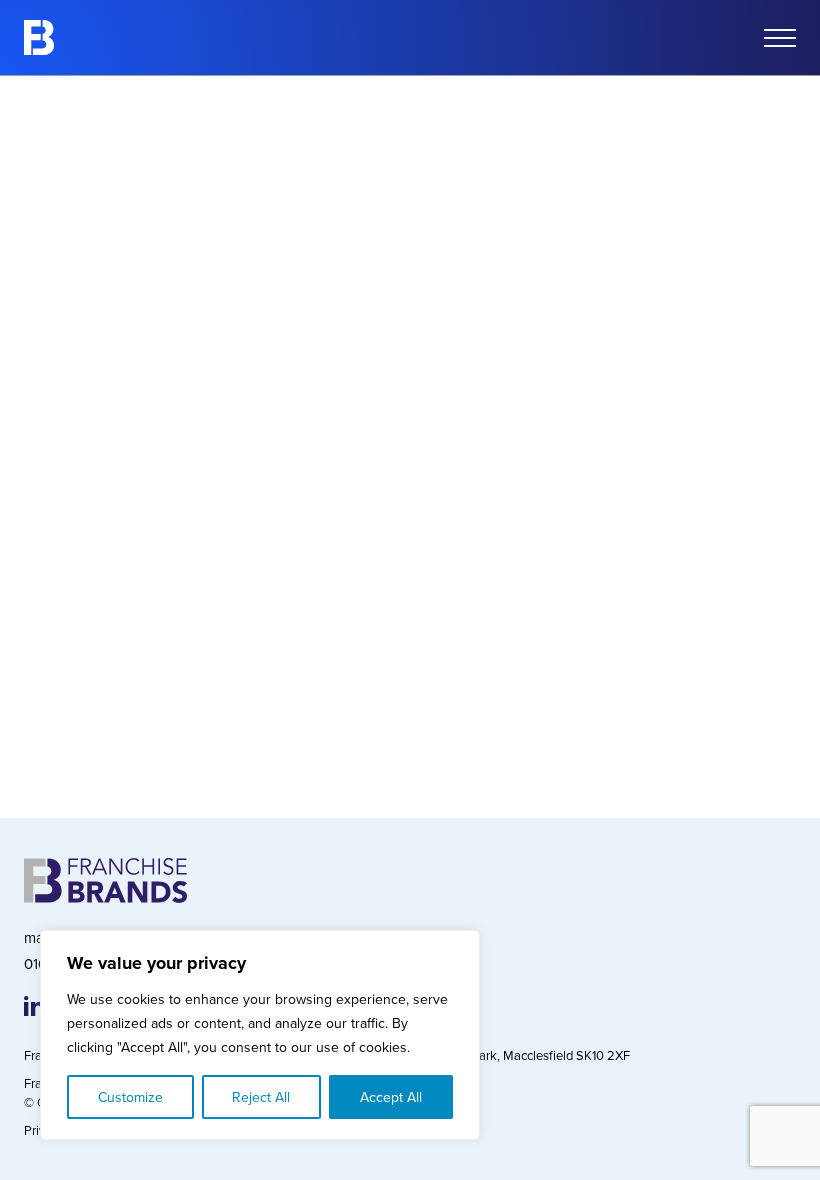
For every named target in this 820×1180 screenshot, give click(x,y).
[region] (260, 1035)
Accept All (391, 1097)
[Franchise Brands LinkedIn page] (34, 1006)
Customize (130, 1097)
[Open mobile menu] (780, 38)
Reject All (261, 1097)
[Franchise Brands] (39, 37)
